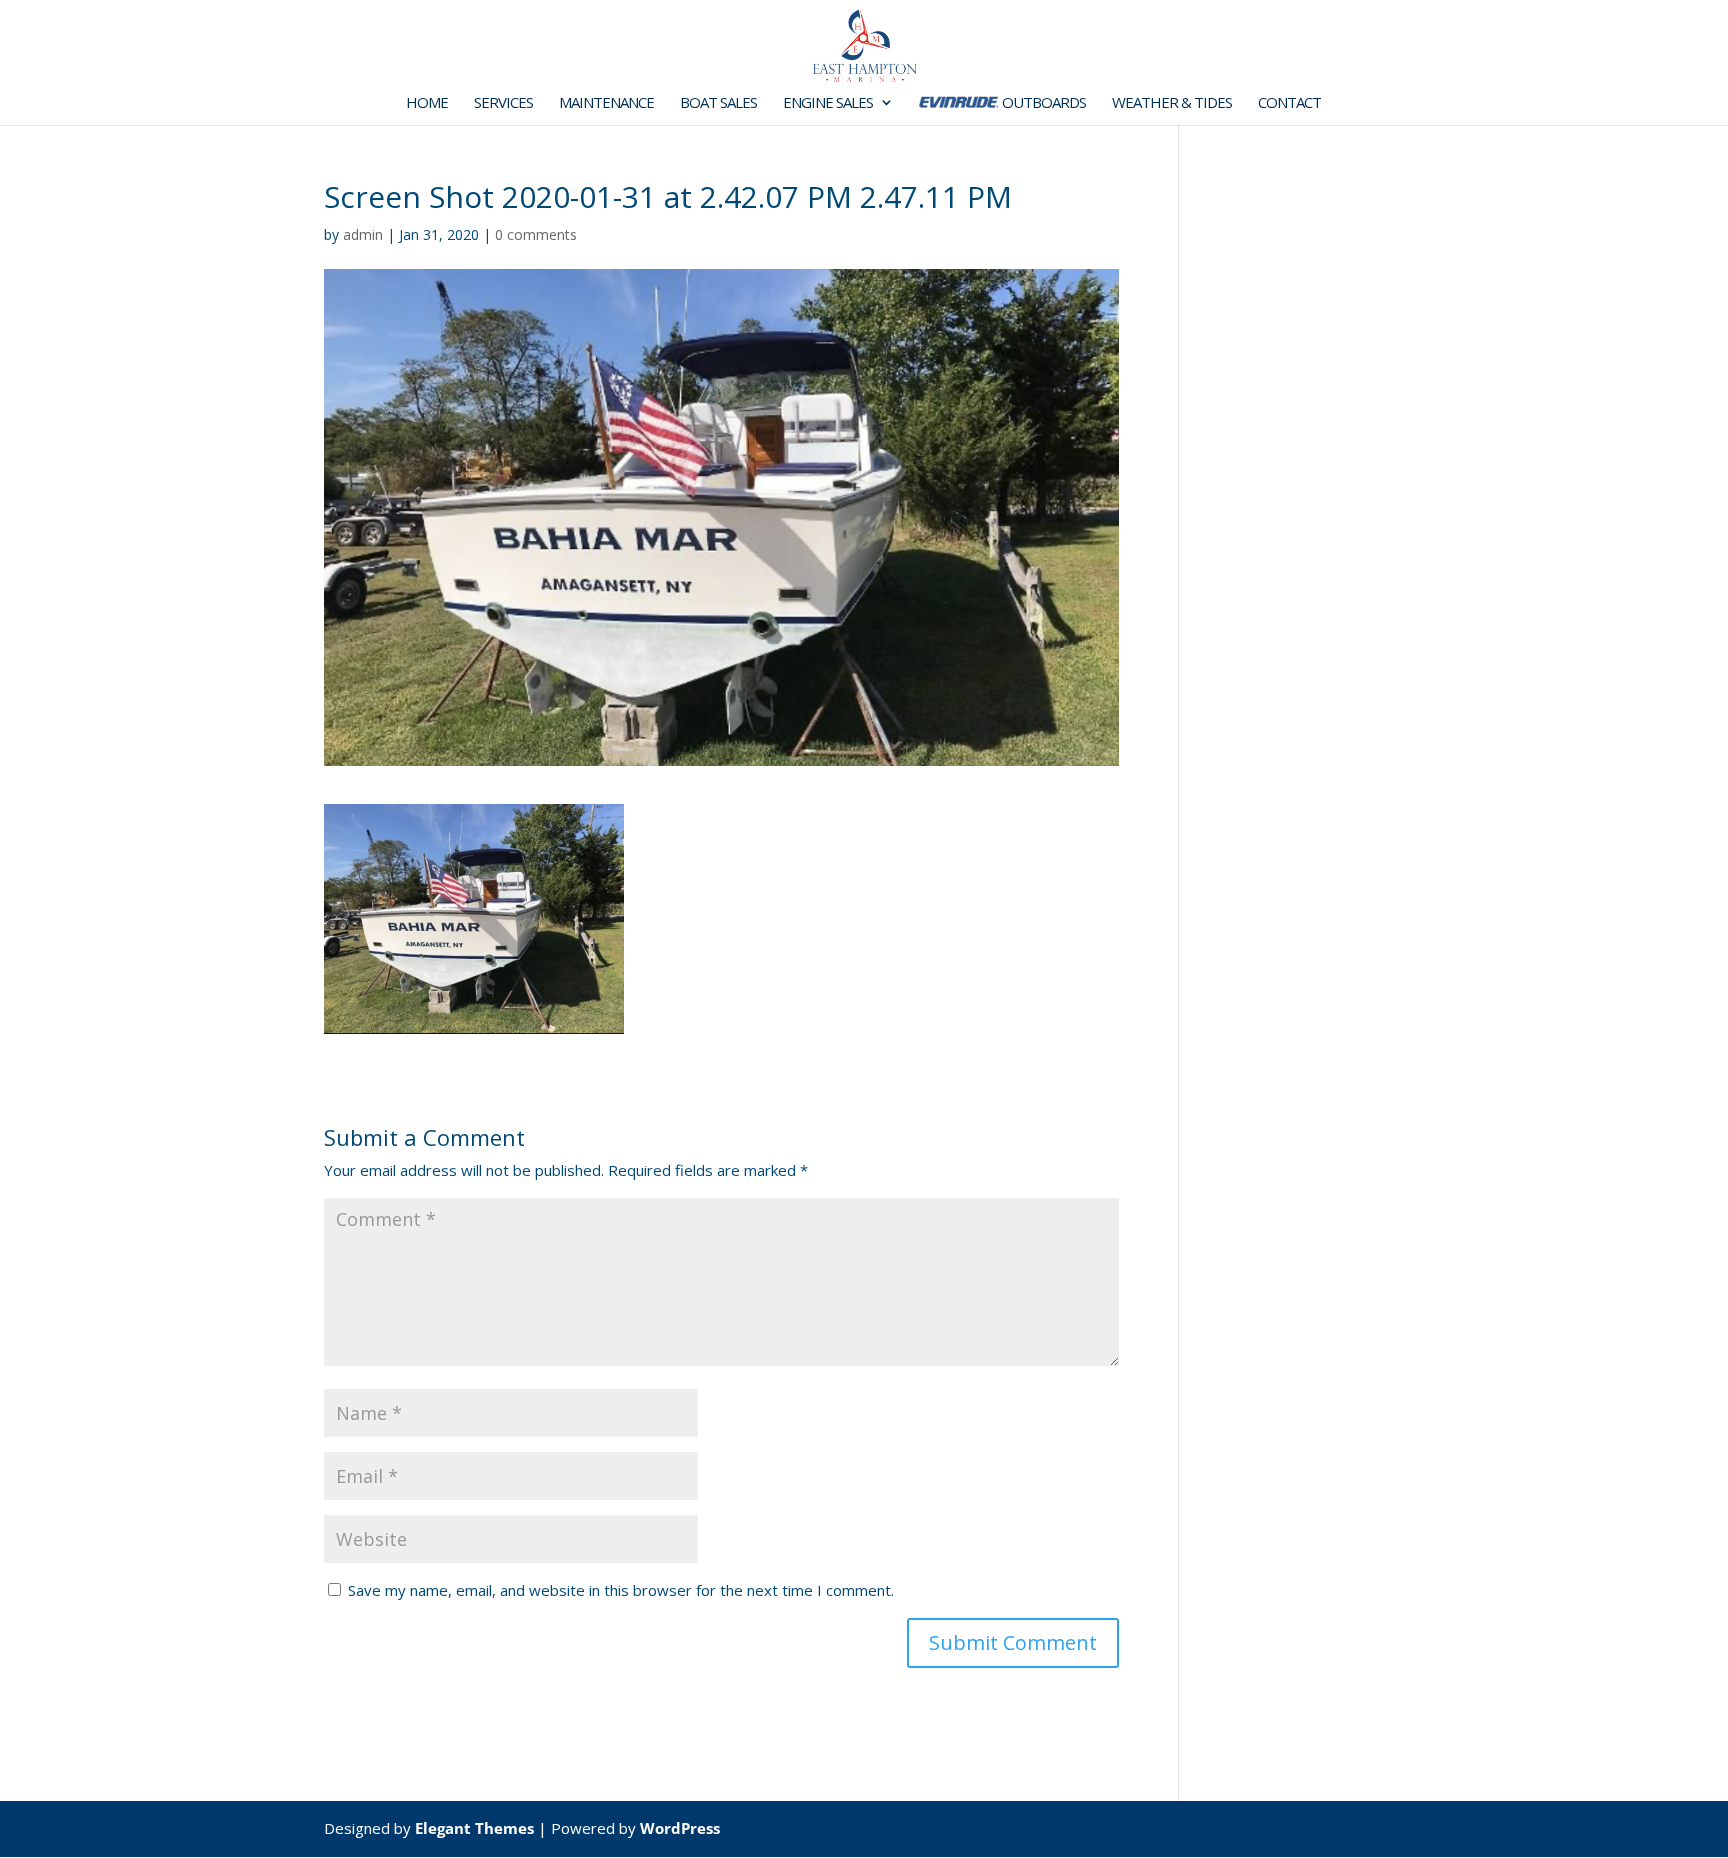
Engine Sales (828, 103)
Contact (1289, 103)
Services (503, 103)
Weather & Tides (1172, 103)
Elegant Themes (474, 1828)
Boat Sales (718, 103)
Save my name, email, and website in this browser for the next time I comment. (621, 1590)
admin (363, 234)
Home (427, 103)
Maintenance (606, 103)
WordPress (680, 1828)
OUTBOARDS (1042, 103)
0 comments (536, 234)
